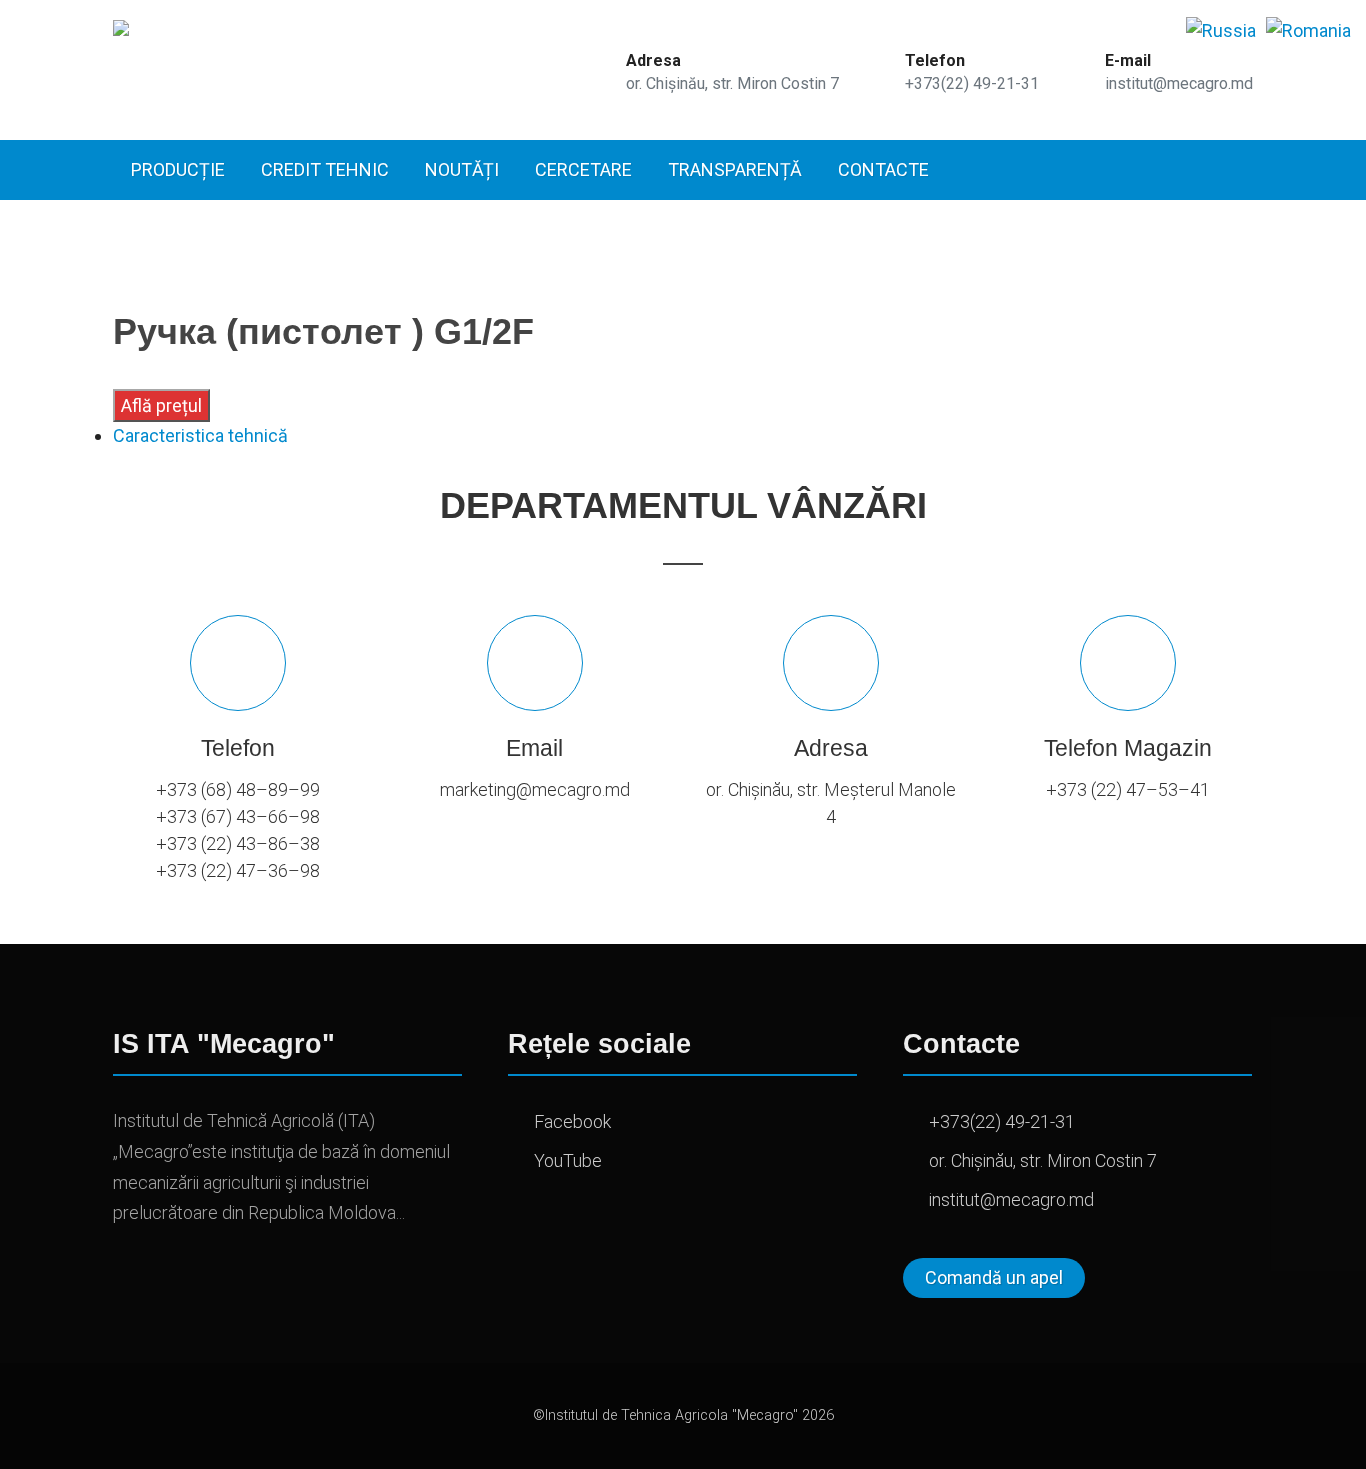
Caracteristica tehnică (200, 435)
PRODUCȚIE (178, 169)
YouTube (568, 1160)
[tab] (683, 435)
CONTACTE (883, 169)
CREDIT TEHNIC (325, 169)
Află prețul (161, 405)
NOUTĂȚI (462, 169)
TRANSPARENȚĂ (735, 169)
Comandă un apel (994, 1277)
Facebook (572, 1121)
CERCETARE (583, 169)
